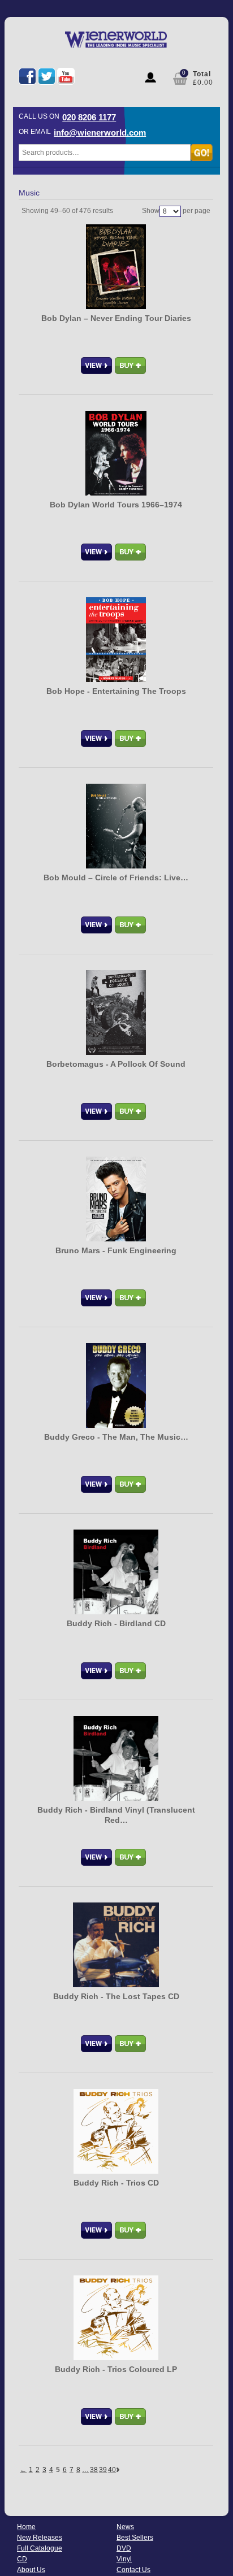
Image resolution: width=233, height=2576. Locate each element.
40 (112, 2470)
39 (103, 2470)
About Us (31, 2570)
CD (22, 2559)
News (125, 2527)
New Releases (40, 2538)
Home (26, 2527)
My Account (150, 77)
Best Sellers (135, 2538)
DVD (124, 2548)
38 (94, 2470)
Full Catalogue (40, 2548)
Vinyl (124, 2559)
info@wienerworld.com (100, 133)
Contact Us (133, 2570)
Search (202, 153)
